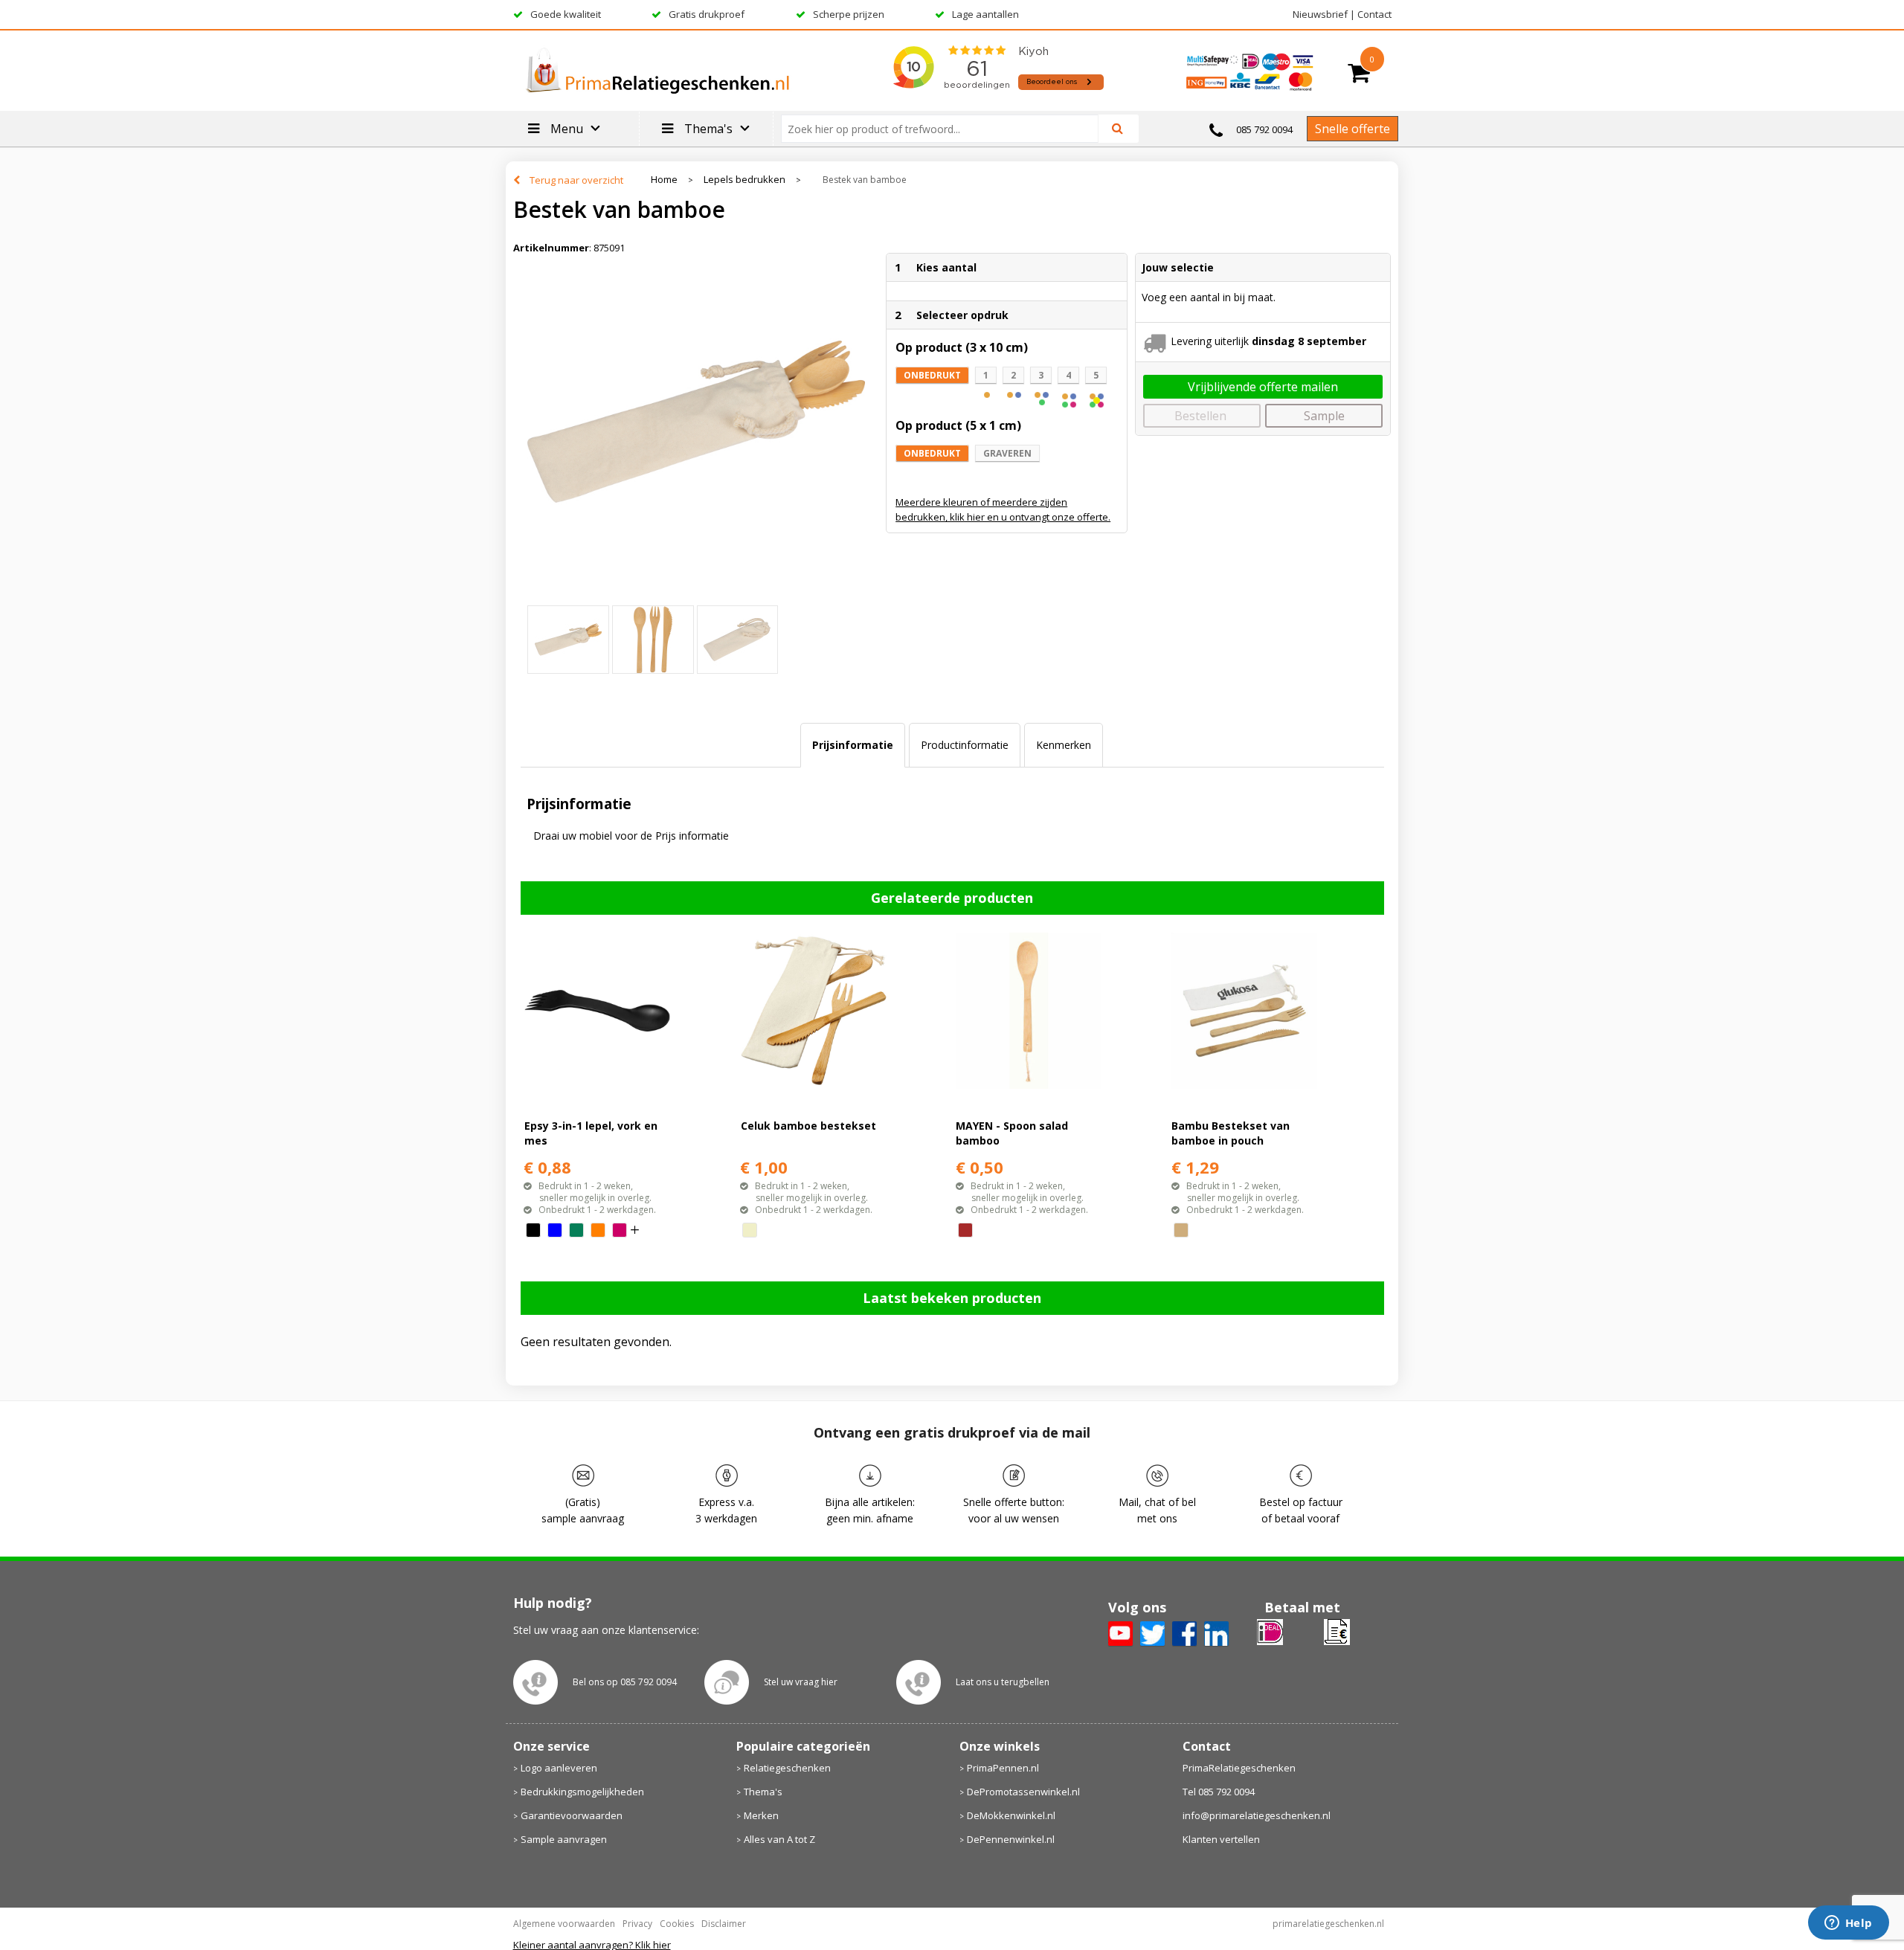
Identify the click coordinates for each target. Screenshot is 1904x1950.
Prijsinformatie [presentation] (853, 745)
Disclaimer (724, 1924)
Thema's (763, 1792)
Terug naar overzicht (576, 180)
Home (664, 180)
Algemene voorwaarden (564, 1924)
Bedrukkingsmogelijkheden (582, 1792)
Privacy (637, 1924)
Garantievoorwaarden (572, 1815)
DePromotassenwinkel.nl (1023, 1792)
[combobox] (946, 129)
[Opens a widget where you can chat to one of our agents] (1848, 1924)
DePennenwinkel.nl (1011, 1839)
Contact (1374, 14)
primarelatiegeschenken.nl (1328, 1924)
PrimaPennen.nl (1003, 1768)
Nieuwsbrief (1320, 14)
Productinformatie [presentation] (965, 745)
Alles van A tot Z (779, 1839)
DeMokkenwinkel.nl (1011, 1815)
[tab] (853, 745)
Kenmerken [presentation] (1064, 745)
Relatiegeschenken (787, 1768)
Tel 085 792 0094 (1219, 1792)
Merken (761, 1815)
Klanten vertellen (1221, 1839)
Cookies (677, 1924)
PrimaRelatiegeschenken (1239, 1768)
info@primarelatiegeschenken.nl (1257, 1815)
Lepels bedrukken (744, 180)
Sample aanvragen (564, 1839)
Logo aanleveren (559, 1768)
